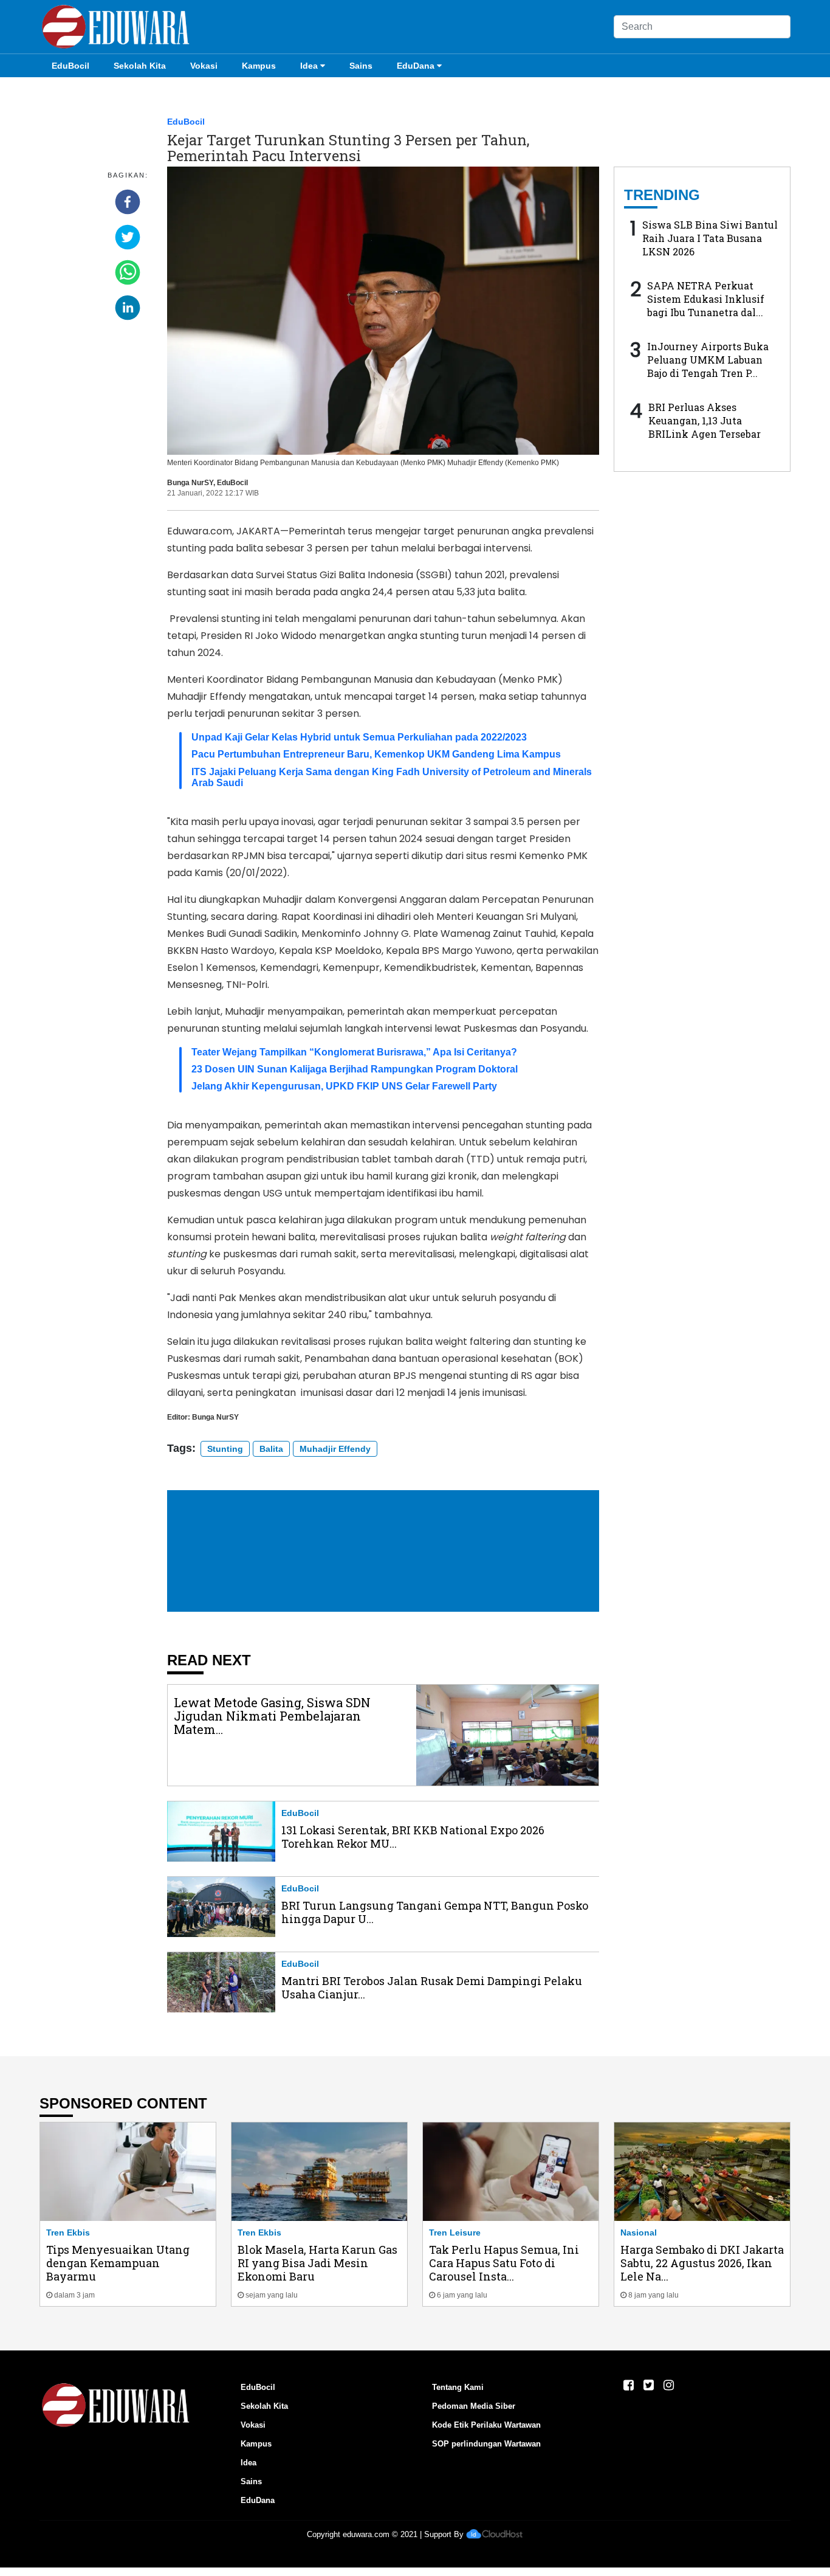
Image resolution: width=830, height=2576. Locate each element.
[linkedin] (128, 308)
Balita (271, 1449)
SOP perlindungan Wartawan (486, 2444)
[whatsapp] (128, 272)
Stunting (225, 1449)
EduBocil (70, 66)
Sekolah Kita (140, 66)
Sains (361, 66)
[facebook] (128, 202)
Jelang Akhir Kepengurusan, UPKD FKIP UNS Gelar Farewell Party (344, 1086)
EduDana (416, 66)
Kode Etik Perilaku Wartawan (486, 2425)
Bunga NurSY (190, 483)
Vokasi (204, 66)
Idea (309, 66)
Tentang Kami (458, 2387)
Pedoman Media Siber (474, 2406)
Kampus (259, 66)
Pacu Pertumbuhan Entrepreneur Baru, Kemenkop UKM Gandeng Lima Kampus (376, 754)
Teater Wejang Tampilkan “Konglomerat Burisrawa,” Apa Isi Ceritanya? (354, 1052)
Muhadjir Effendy (335, 1449)
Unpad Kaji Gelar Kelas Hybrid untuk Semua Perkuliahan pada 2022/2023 (359, 737)
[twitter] (128, 237)
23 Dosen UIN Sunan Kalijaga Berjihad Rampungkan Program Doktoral (355, 1069)
